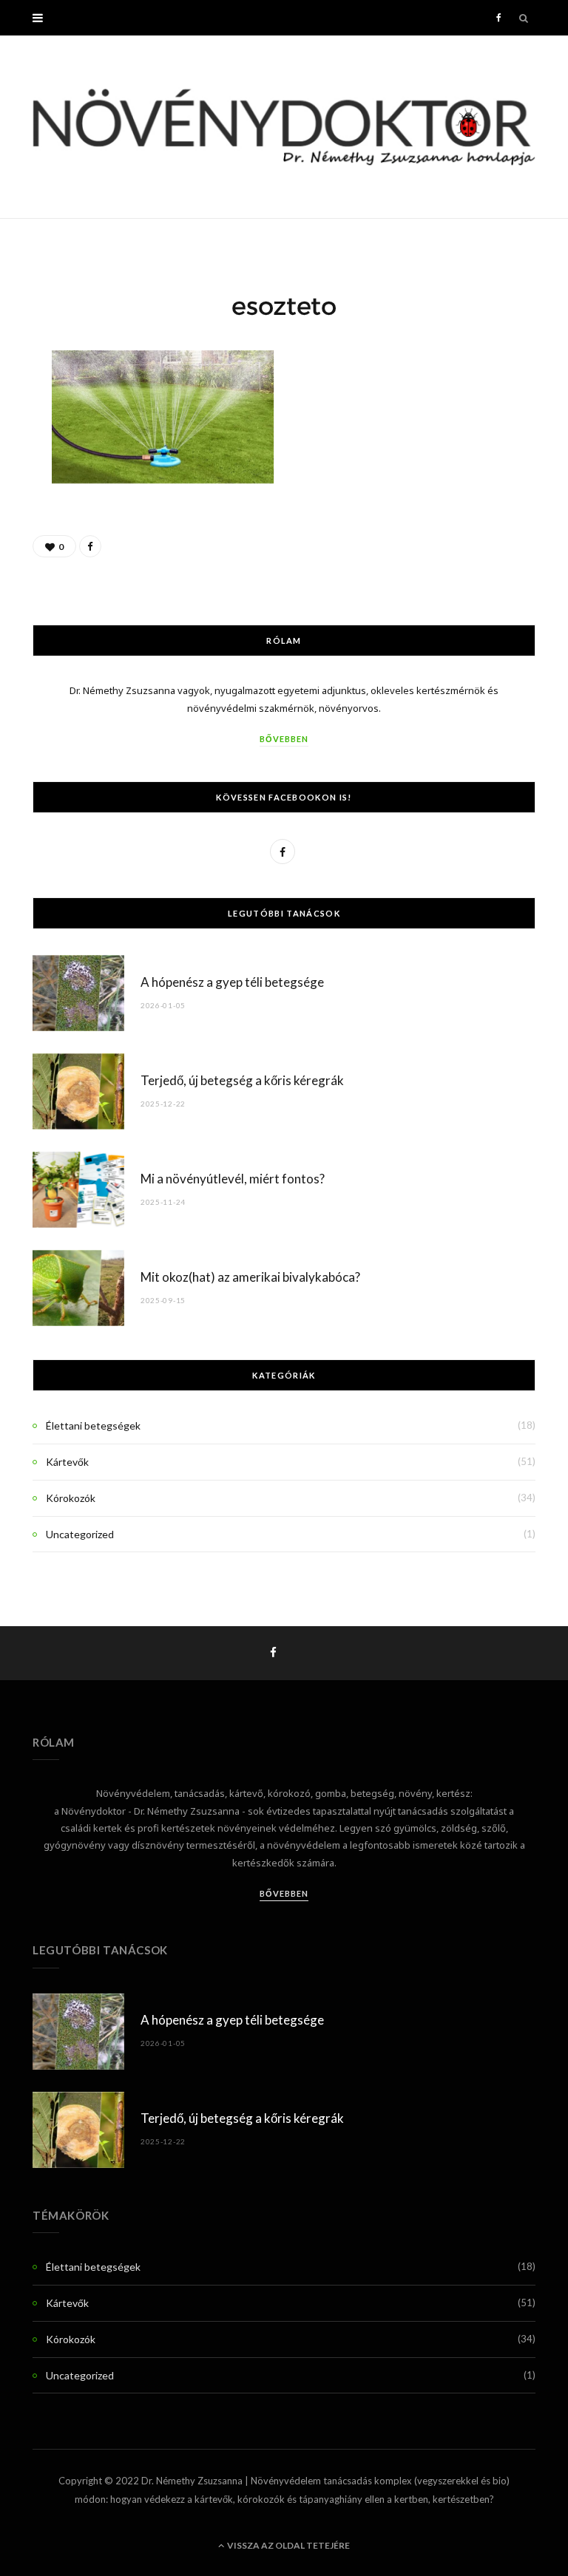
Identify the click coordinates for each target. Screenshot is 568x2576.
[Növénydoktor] (284, 127)
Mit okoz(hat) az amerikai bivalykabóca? (250, 1277)
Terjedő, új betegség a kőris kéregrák (242, 1080)
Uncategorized (80, 1534)
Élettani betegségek (93, 1425)
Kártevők (67, 1462)
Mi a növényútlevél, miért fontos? (233, 1179)
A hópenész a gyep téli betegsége (232, 982)
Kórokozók (71, 1498)
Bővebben (284, 739)
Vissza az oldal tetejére (288, 2545)
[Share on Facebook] (90, 546)
